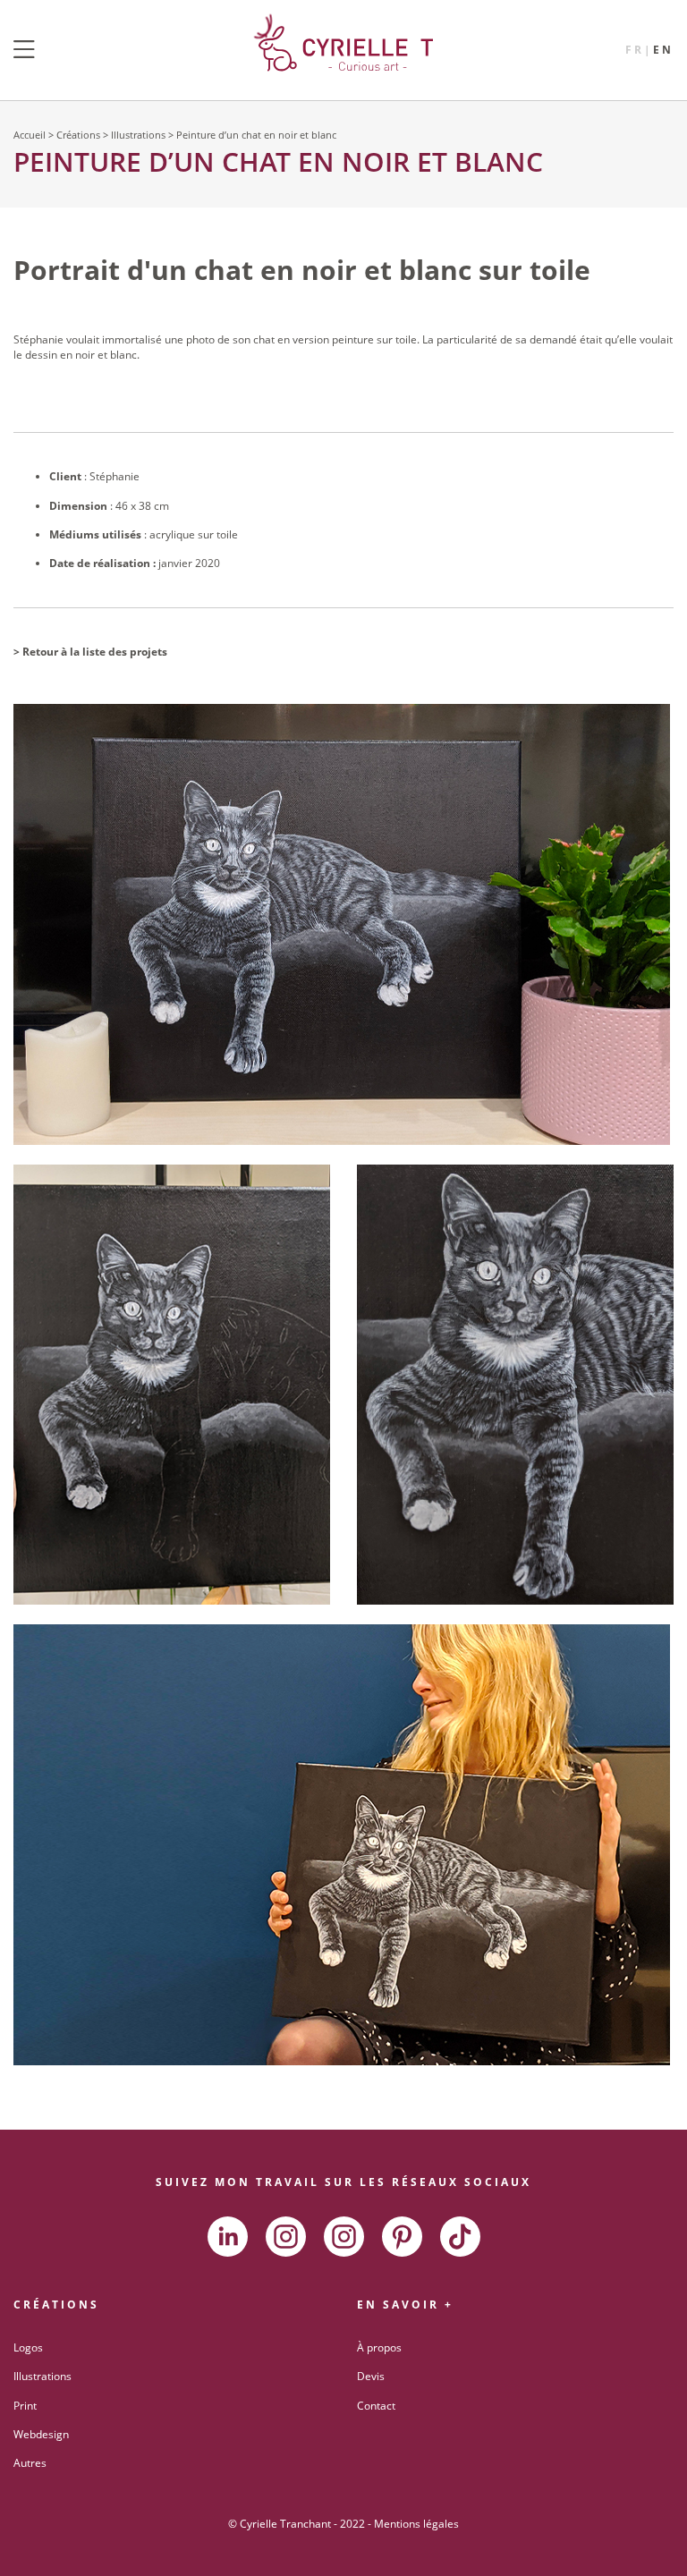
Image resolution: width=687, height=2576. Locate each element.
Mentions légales (416, 2524)
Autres (30, 2463)
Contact (376, 2406)
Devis (371, 2376)
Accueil (30, 135)
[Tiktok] (460, 2237)
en (663, 50)
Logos (28, 2347)
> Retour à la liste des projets (90, 652)
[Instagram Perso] (286, 2237)
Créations (78, 135)
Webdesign (41, 2434)
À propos (379, 2347)
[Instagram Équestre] (344, 2237)
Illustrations (138, 135)
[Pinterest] (402, 2237)
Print (25, 2406)
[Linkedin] (228, 2237)
